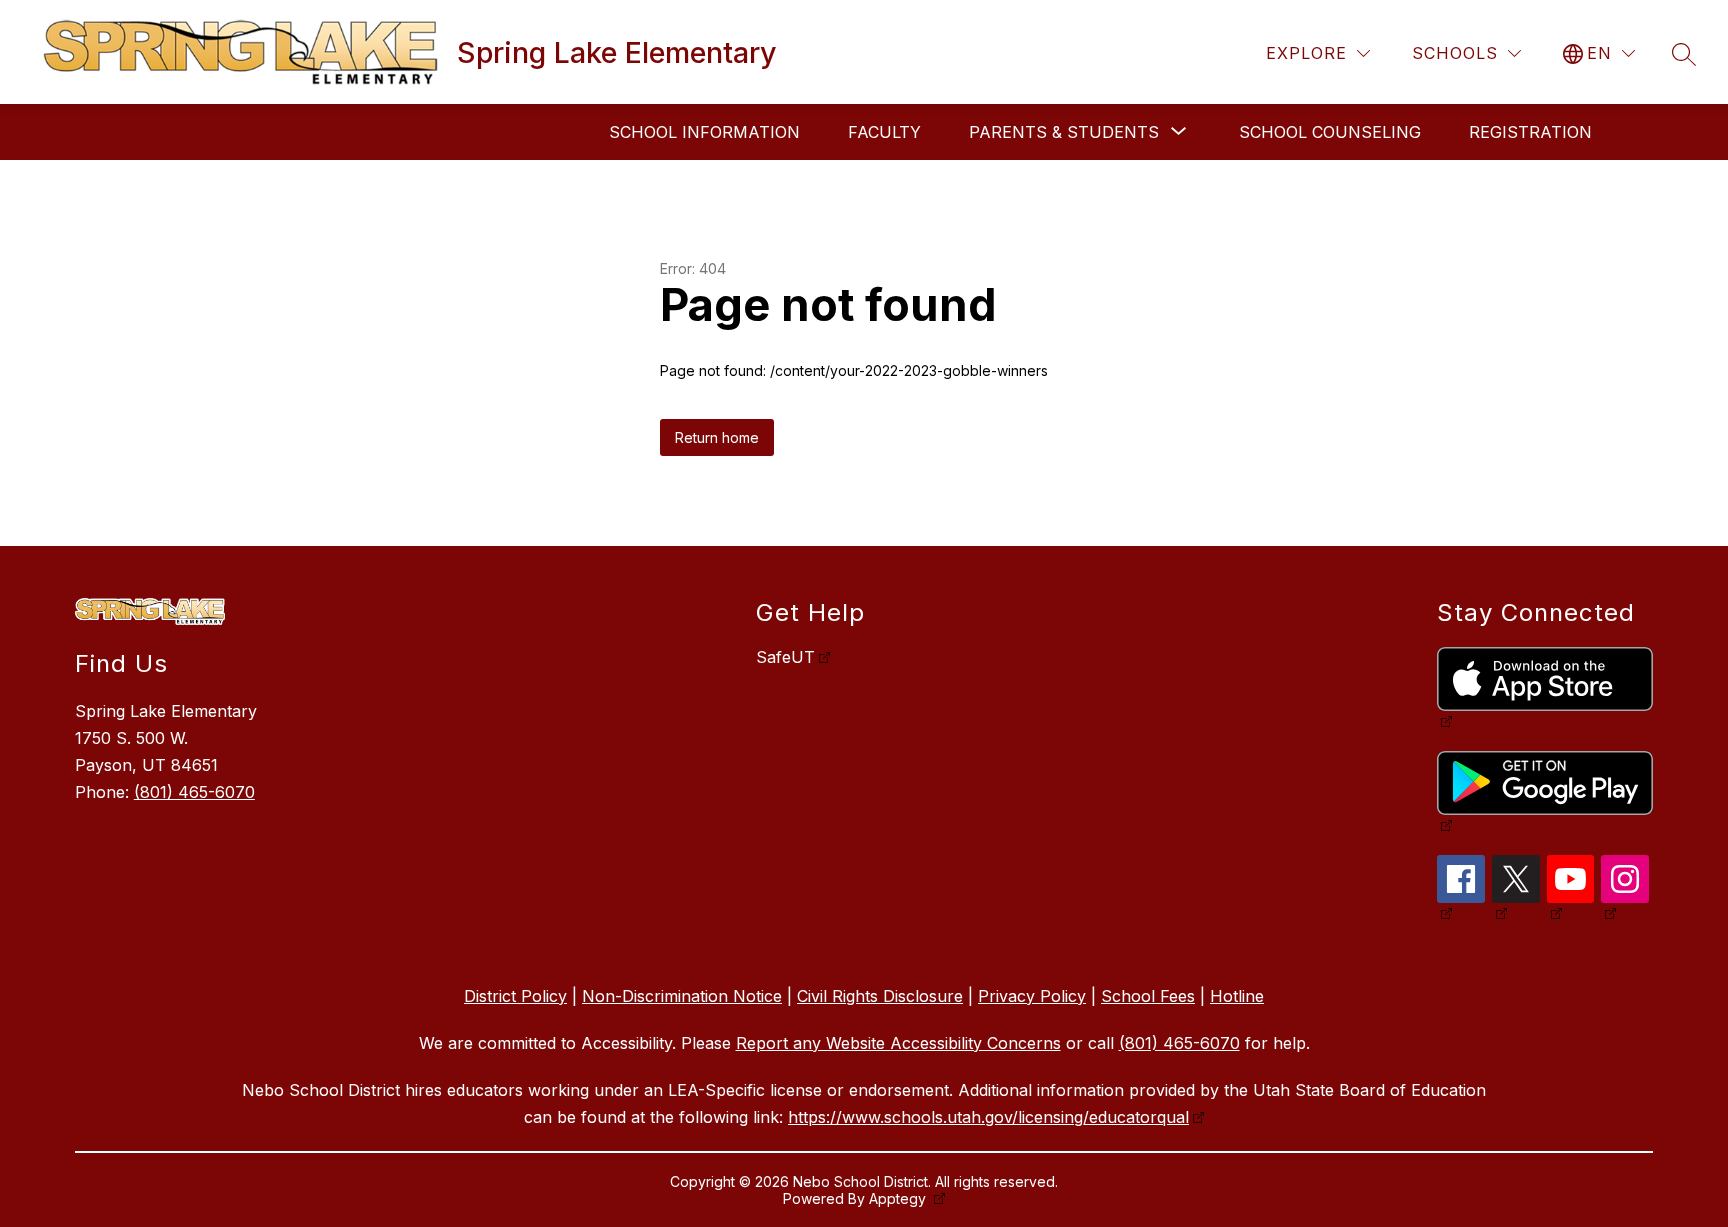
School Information (704, 132)
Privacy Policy (1032, 996)
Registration (1530, 132)
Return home (717, 437)
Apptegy (899, 1198)
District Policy (515, 996)
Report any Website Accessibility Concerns (898, 1043)
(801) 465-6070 (194, 792)
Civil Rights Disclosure (880, 996)
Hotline (1237, 996)
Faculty (884, 132)
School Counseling (1330, 132)
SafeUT (785, 657)
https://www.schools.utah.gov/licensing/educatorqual (988, 1117)
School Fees (1148, 996)
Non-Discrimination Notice (682, 996)
